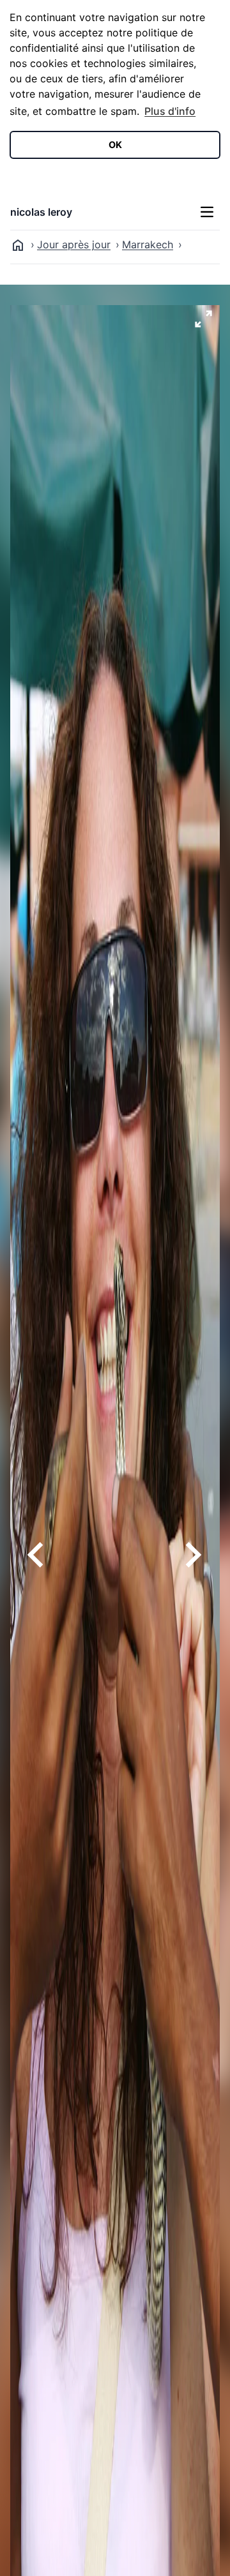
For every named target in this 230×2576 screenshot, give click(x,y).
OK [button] (115, 145)
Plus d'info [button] (170, 111)
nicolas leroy (41, 212)
